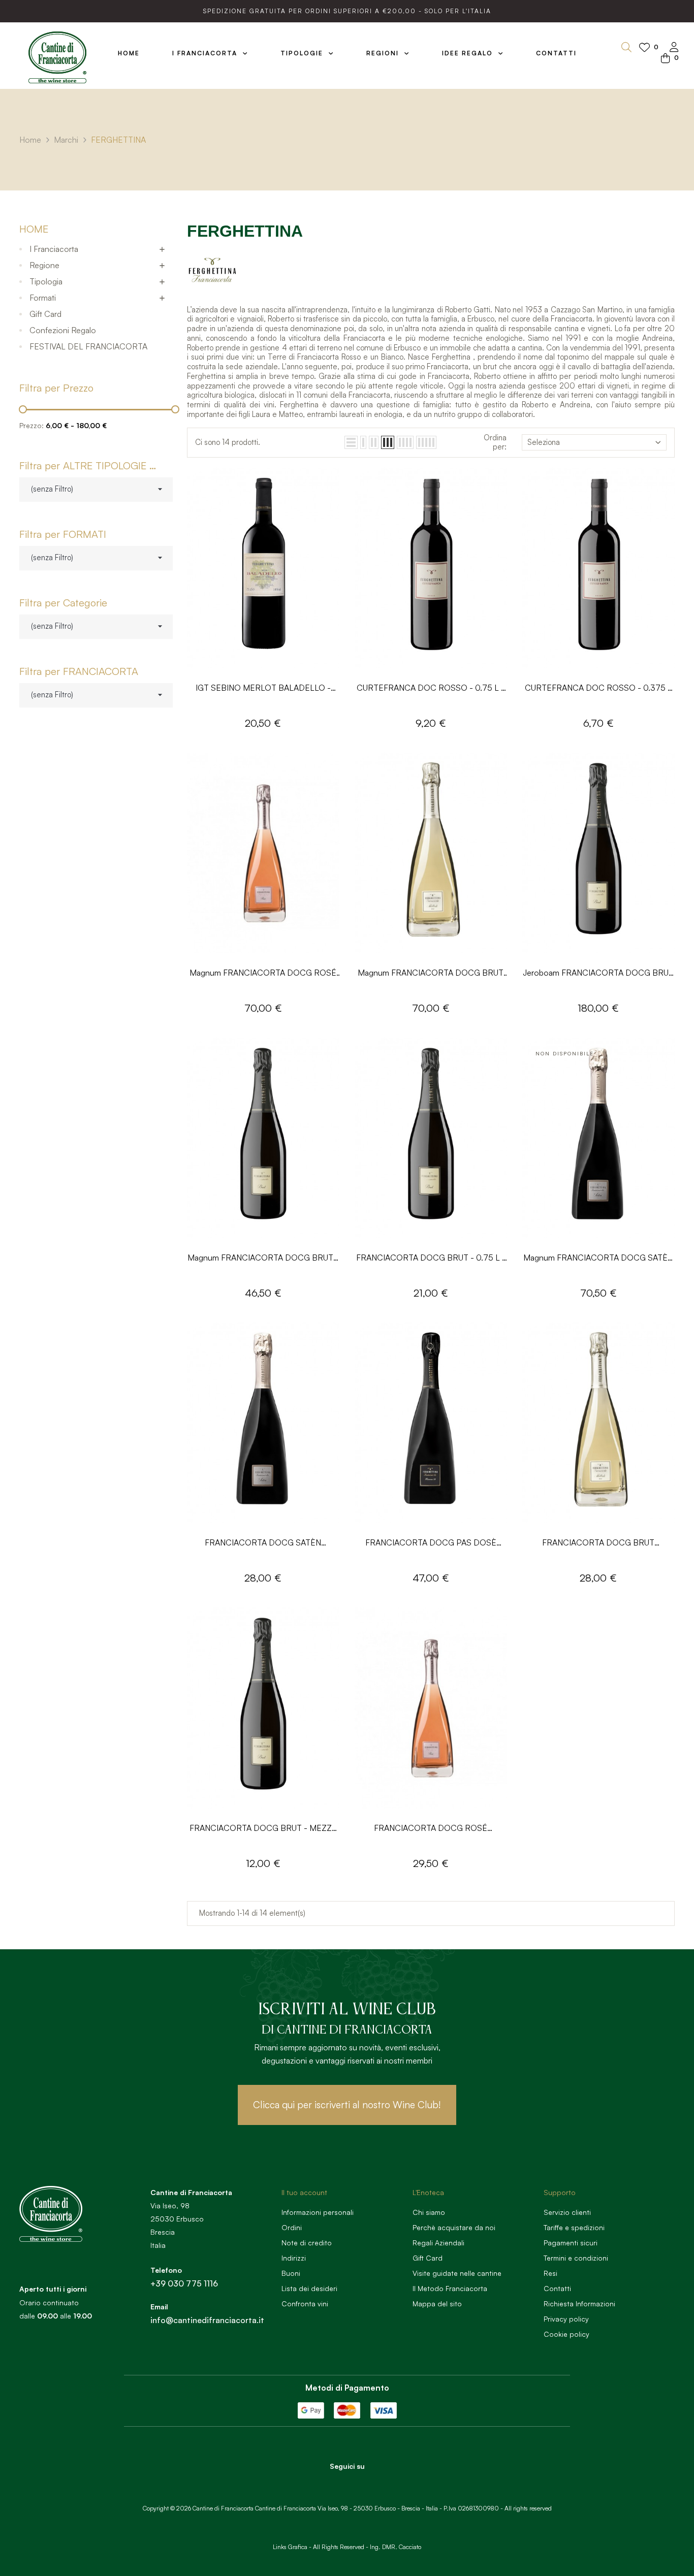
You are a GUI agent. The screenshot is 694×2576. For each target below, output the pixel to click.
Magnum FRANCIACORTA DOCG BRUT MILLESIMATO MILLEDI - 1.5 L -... (431, 973)
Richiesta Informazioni (579, 2304)
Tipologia (46, 281)
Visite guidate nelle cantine (457, 2273)
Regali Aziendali (438, 2243)
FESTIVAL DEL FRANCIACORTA (88, 346)
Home (34, 229)
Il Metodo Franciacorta (450, 2288)
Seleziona (544, 442)
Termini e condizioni (576, 2258)
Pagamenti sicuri (571, 2243)
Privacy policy (566, 2319)
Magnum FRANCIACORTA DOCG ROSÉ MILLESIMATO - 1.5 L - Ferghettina (263, 973)
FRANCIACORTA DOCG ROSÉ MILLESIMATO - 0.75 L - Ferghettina (431, 1829)
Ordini (292, 2227)
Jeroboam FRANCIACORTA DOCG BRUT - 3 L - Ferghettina (598, 973)
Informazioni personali (318, 2212)
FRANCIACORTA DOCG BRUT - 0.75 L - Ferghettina (431, 1258)
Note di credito (307, 2243)
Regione (44, 265)
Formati (43, 298)
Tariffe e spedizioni (574, 2227)
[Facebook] (333, 2484)
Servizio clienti (567, 2212)
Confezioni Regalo (63, 330)
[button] (347, 2105)
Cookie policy (566, 2334)
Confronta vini (305, 2304)
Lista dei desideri (309, 2288)
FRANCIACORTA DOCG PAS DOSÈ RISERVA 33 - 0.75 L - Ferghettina (431, 1543)
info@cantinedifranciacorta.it (207, 2320)
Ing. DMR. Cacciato (396, 2547)
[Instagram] (361, 2484)
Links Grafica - (292, 2547)
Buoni (291, 2273)
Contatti (557, 2288)
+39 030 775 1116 (184, 2283)
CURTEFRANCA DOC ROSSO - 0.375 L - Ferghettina (598, 688)
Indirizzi (294, 2258)
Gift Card (45, 314)
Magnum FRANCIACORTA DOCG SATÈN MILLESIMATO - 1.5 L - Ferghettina (598, 1258)
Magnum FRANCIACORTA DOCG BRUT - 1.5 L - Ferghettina (263, 1258)
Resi (550, 2273)
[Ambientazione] (674, 48)
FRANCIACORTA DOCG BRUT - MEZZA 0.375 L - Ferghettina (263, 1829)
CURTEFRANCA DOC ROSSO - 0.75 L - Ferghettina (431, 688)
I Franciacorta (54, 249)
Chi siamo (429, 2212)
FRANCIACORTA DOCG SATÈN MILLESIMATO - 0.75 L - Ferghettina (263, 1543)
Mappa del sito (437, 2304)
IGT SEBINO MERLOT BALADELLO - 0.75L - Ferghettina (263, 688)
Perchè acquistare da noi (454, 2227)
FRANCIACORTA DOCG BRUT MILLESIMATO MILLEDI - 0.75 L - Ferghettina (598, 1543)
